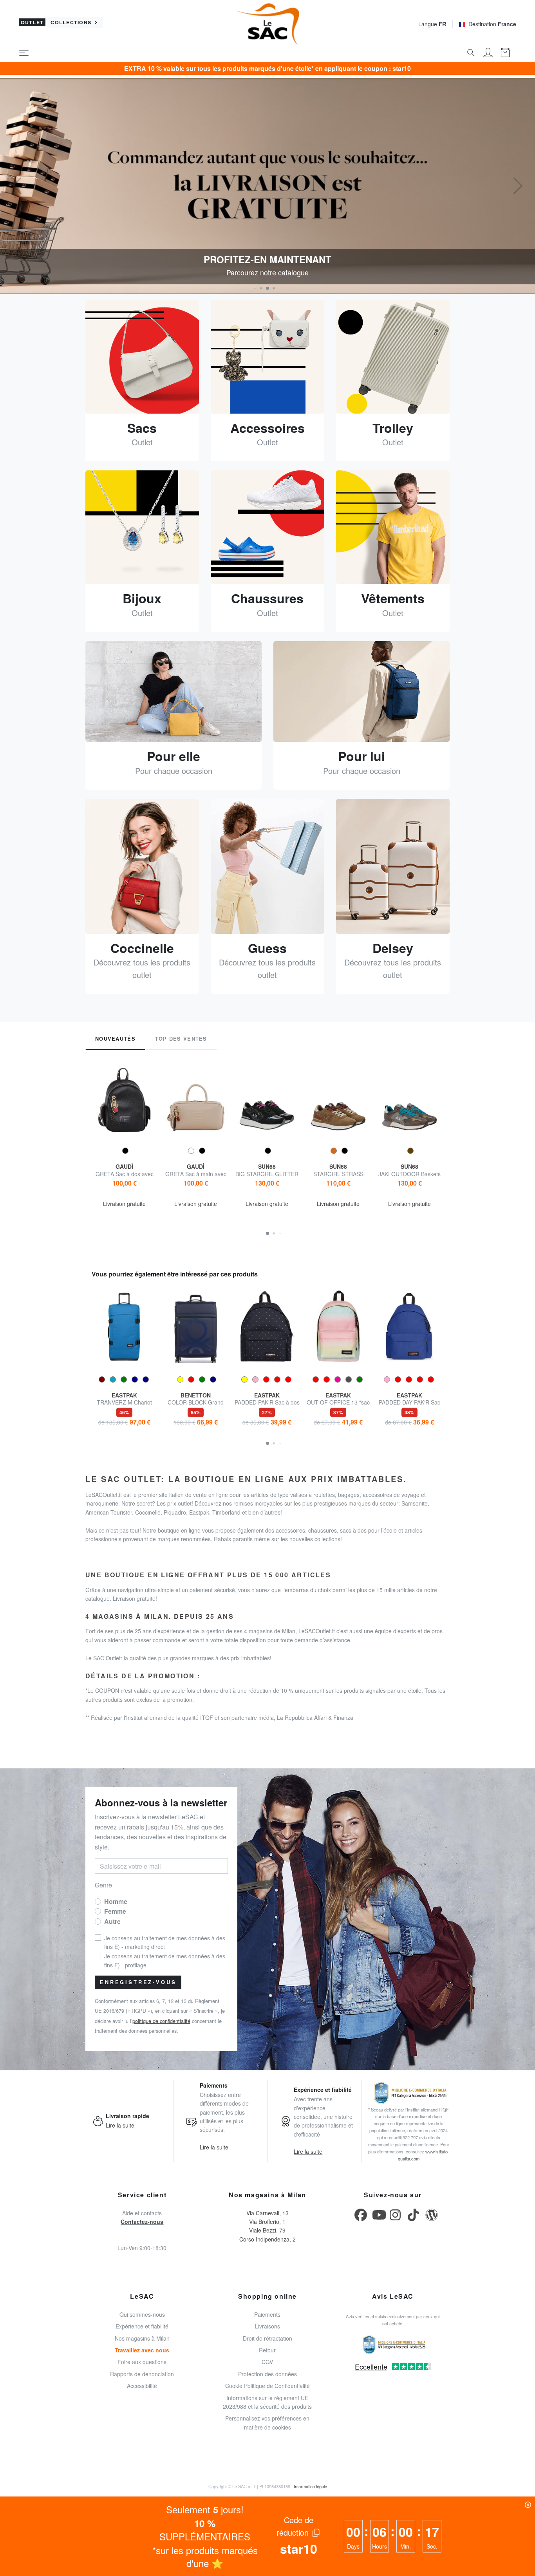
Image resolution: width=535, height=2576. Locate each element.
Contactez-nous (142, 2222)
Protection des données (267, 2374)
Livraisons (267, 2326)
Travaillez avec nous (142, 2350)
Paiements (267, 2314)
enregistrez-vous (138, 1982)
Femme (115, 1911)
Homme (116, 1901)
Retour (267, 2350)
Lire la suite (120, 2125)
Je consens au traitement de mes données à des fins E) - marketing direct (165, 1942)
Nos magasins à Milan (142, 2338)
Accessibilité (142, 2386)
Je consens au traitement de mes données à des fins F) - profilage (165, 1960)
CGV (267, 2362)
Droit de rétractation (267, 2338)
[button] (255, 288)
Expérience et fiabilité (142, 2326)
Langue (432, 24)
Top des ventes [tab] (181, 1039)
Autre (112, 1921)
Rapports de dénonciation (142, 2374)
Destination (492, 24)
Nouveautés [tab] (115, 1039)
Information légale (310, 2486)
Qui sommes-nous (142, 2314)
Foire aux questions (142, 2362)
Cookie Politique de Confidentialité (267, 2386)
